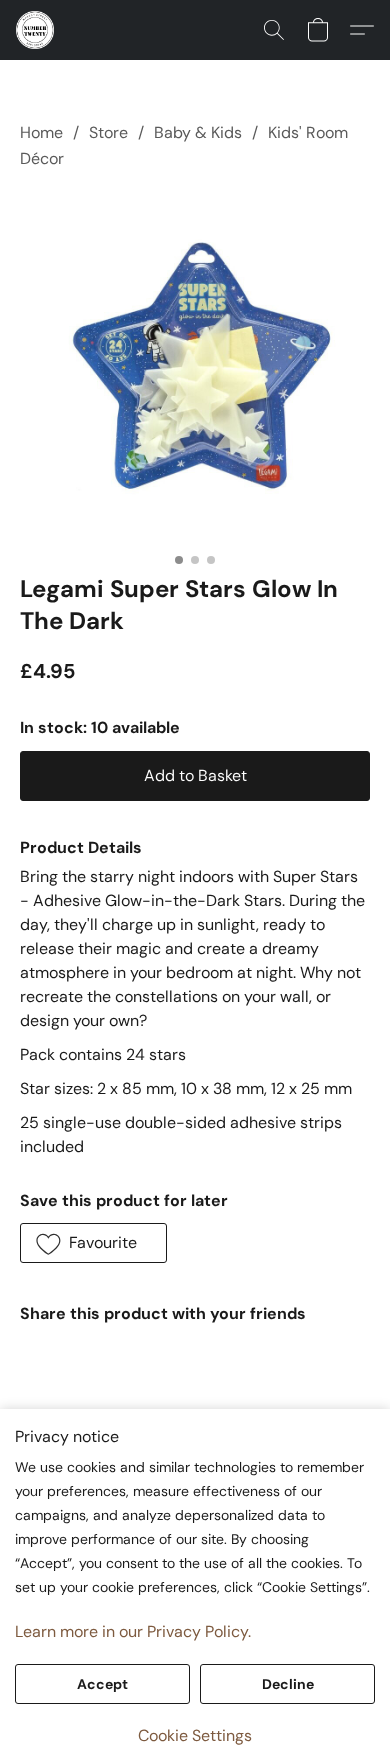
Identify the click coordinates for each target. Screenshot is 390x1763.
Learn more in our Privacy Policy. (133, 1631)
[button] (36, 30)
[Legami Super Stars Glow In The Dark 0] (195, 368)
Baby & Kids (198, 132)
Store (108, 132)
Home (41, 132)
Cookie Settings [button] (195, 1735)
